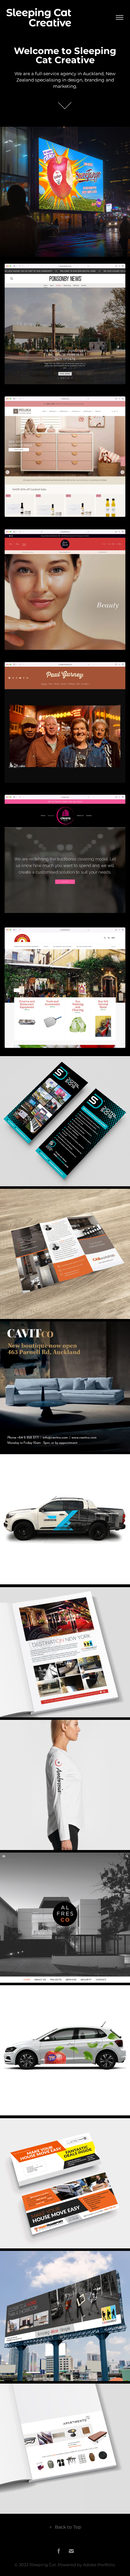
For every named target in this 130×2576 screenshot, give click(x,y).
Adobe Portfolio (99, 2565)
